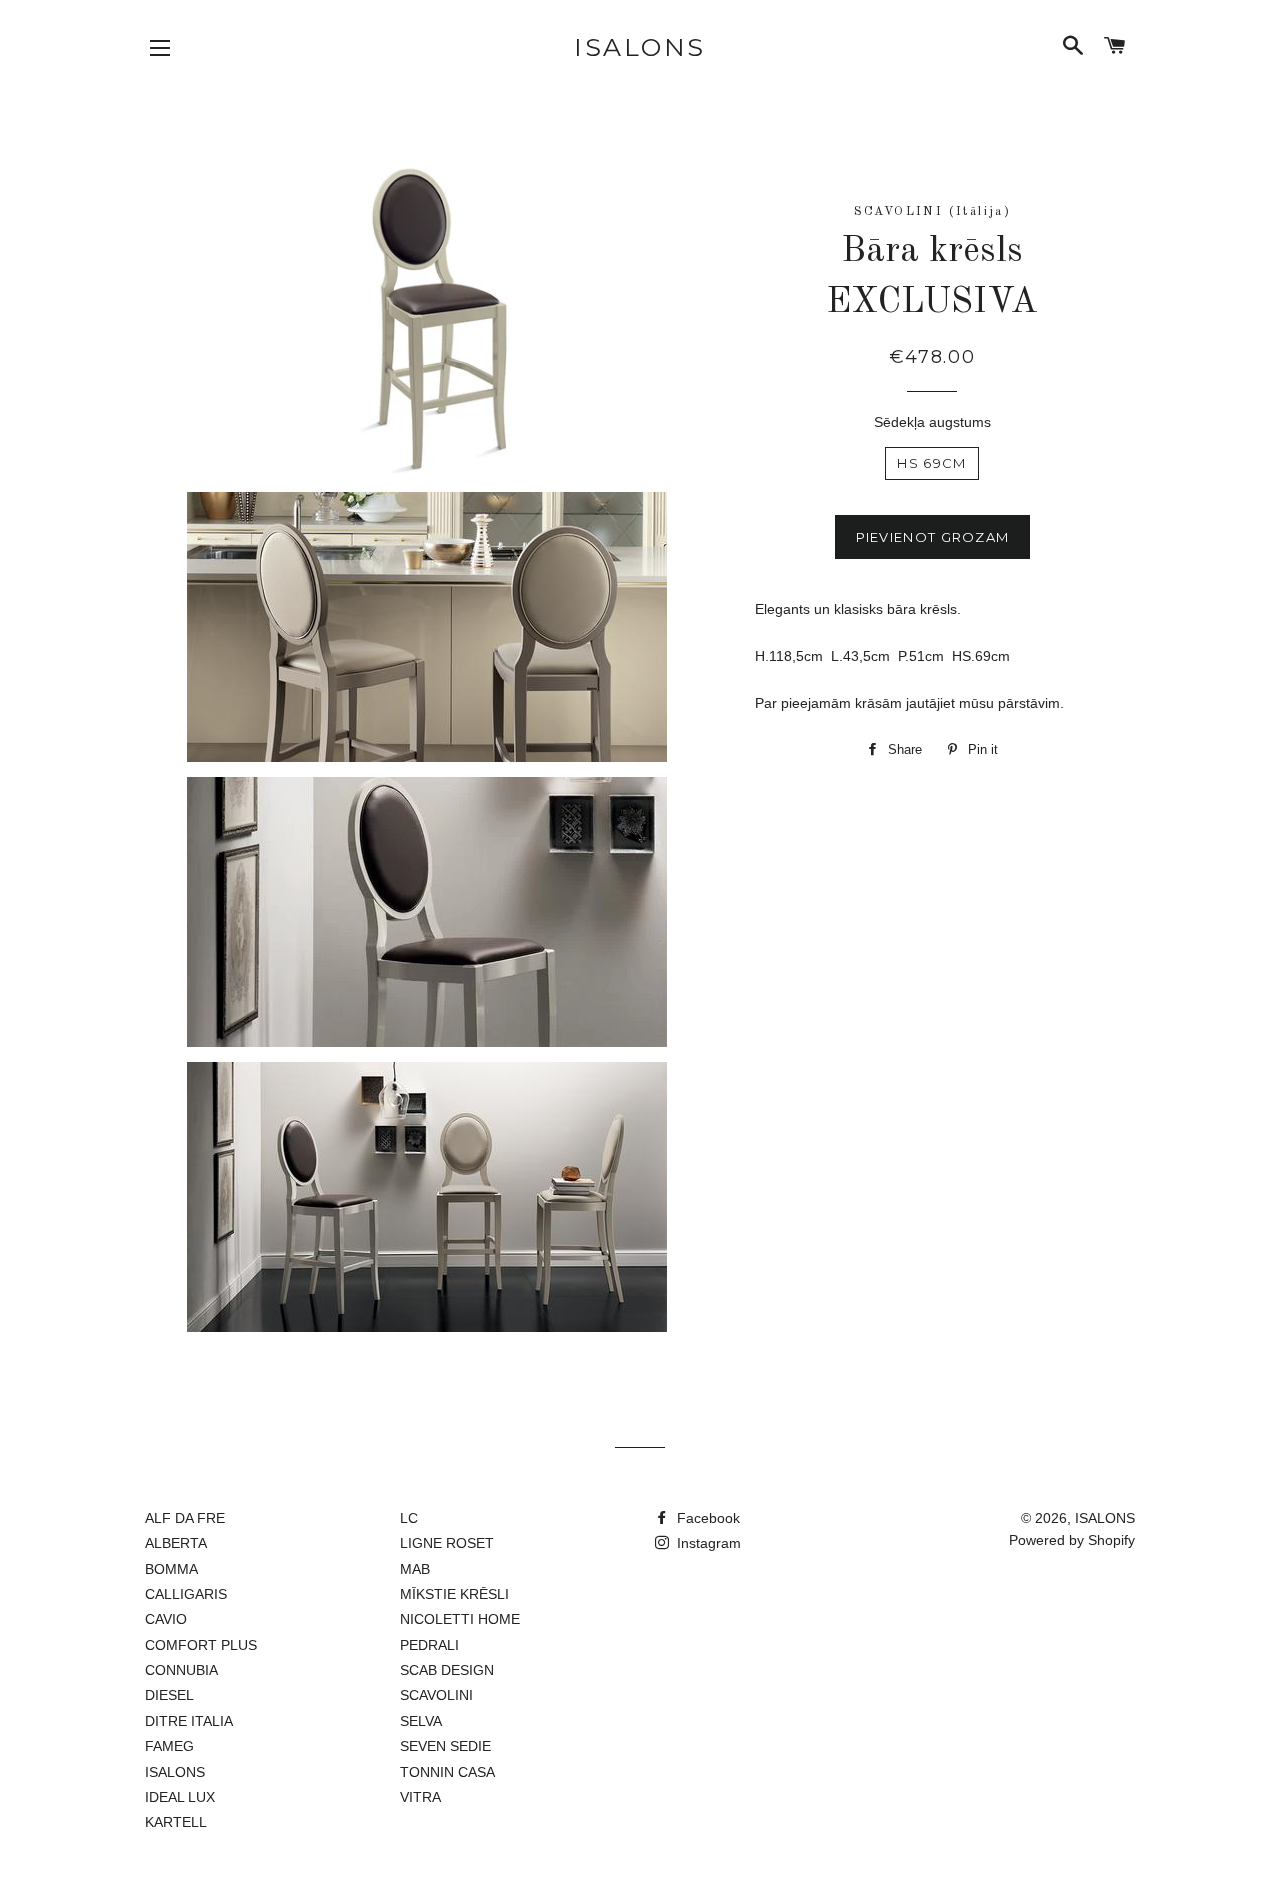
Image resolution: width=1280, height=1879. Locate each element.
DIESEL (169, 1695)
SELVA (421, 1721)
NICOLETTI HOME (460, 1619)
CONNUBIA (181, 1670)
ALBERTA (176, 1543)
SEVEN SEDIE (445, 1746)
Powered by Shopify (1072, 1540)
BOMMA (171, 1569)
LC (409, 1518)
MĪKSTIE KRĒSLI (454, 1594)
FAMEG (169, 1746)
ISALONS (640, 47)
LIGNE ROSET (447, 1543)
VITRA (420, 1797)
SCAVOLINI (436, 1695)
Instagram (707, 1543)
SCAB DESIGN (447, 1670)
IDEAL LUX (180, 1797)
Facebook (706, 1518)
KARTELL (176, 1822)
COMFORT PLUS (201, 1645)
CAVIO (166, 1619)
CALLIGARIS (186, 1594)
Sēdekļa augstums (932, 422)
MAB (415, 1569)
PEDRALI (429, 1645)
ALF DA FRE (185, 1518)
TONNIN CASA (447, 1772)
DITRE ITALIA (189, 1721)
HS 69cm (931, 463)
